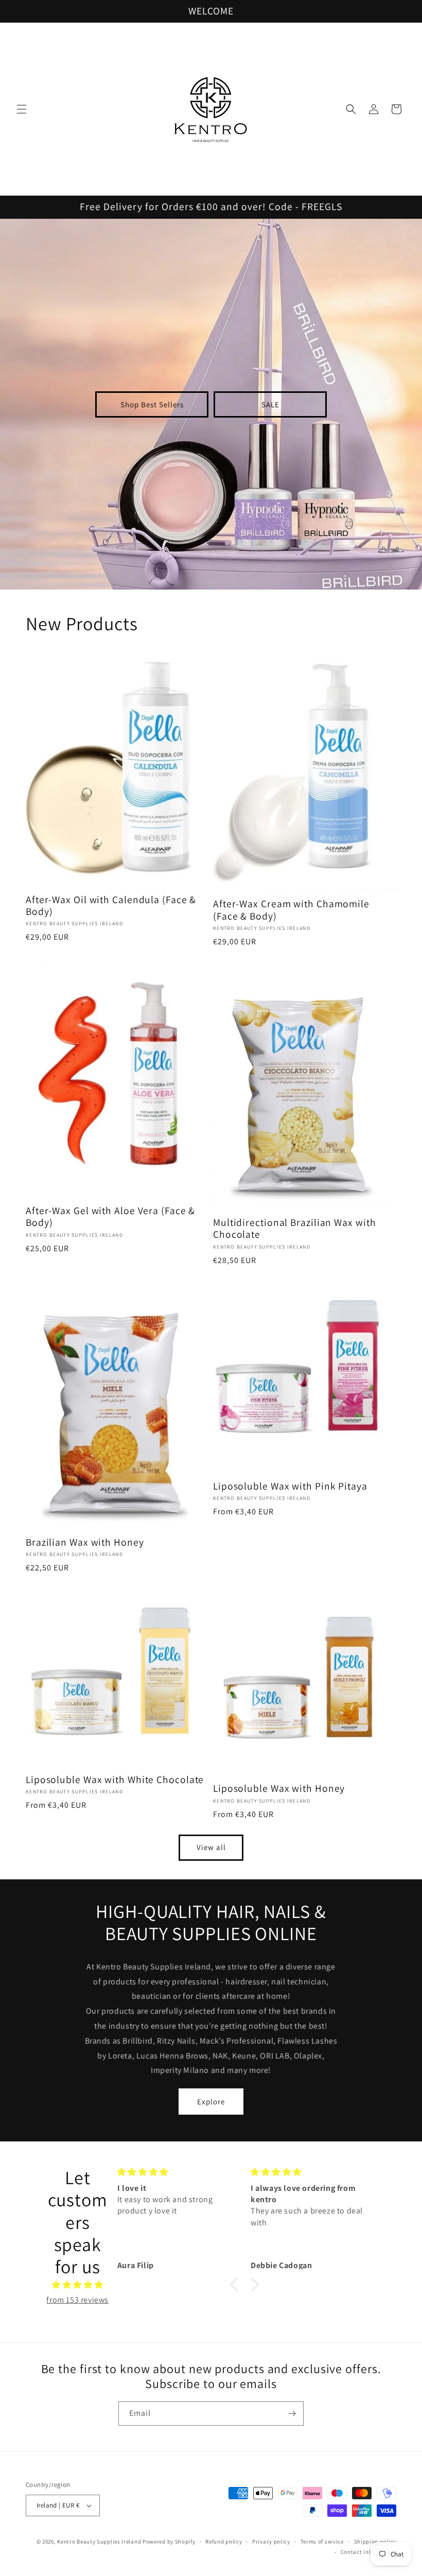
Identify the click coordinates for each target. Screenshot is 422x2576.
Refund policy (224, 2542)
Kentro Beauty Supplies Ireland (99, 2542)
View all (211, 1847)
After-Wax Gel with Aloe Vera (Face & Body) (110, 1217)
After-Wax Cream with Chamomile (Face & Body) (291, 910)
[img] (78, 2285)
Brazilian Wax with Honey (85, 1542)
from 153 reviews (77, 2300)
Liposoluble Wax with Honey (279, 1788)
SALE (270, 404)
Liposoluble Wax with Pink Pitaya (290, 1486)
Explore (211, 2102)
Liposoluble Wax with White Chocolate (115, 1780)
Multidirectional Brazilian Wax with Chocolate (295, 1229)
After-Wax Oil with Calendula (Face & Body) (111, 906)
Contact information (368, 2552)
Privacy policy (271, 2542)
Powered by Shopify (169, 2542)
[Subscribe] (292, 2414)
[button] (22, 109)
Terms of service (322, 2542)
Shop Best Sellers (152, 404)
